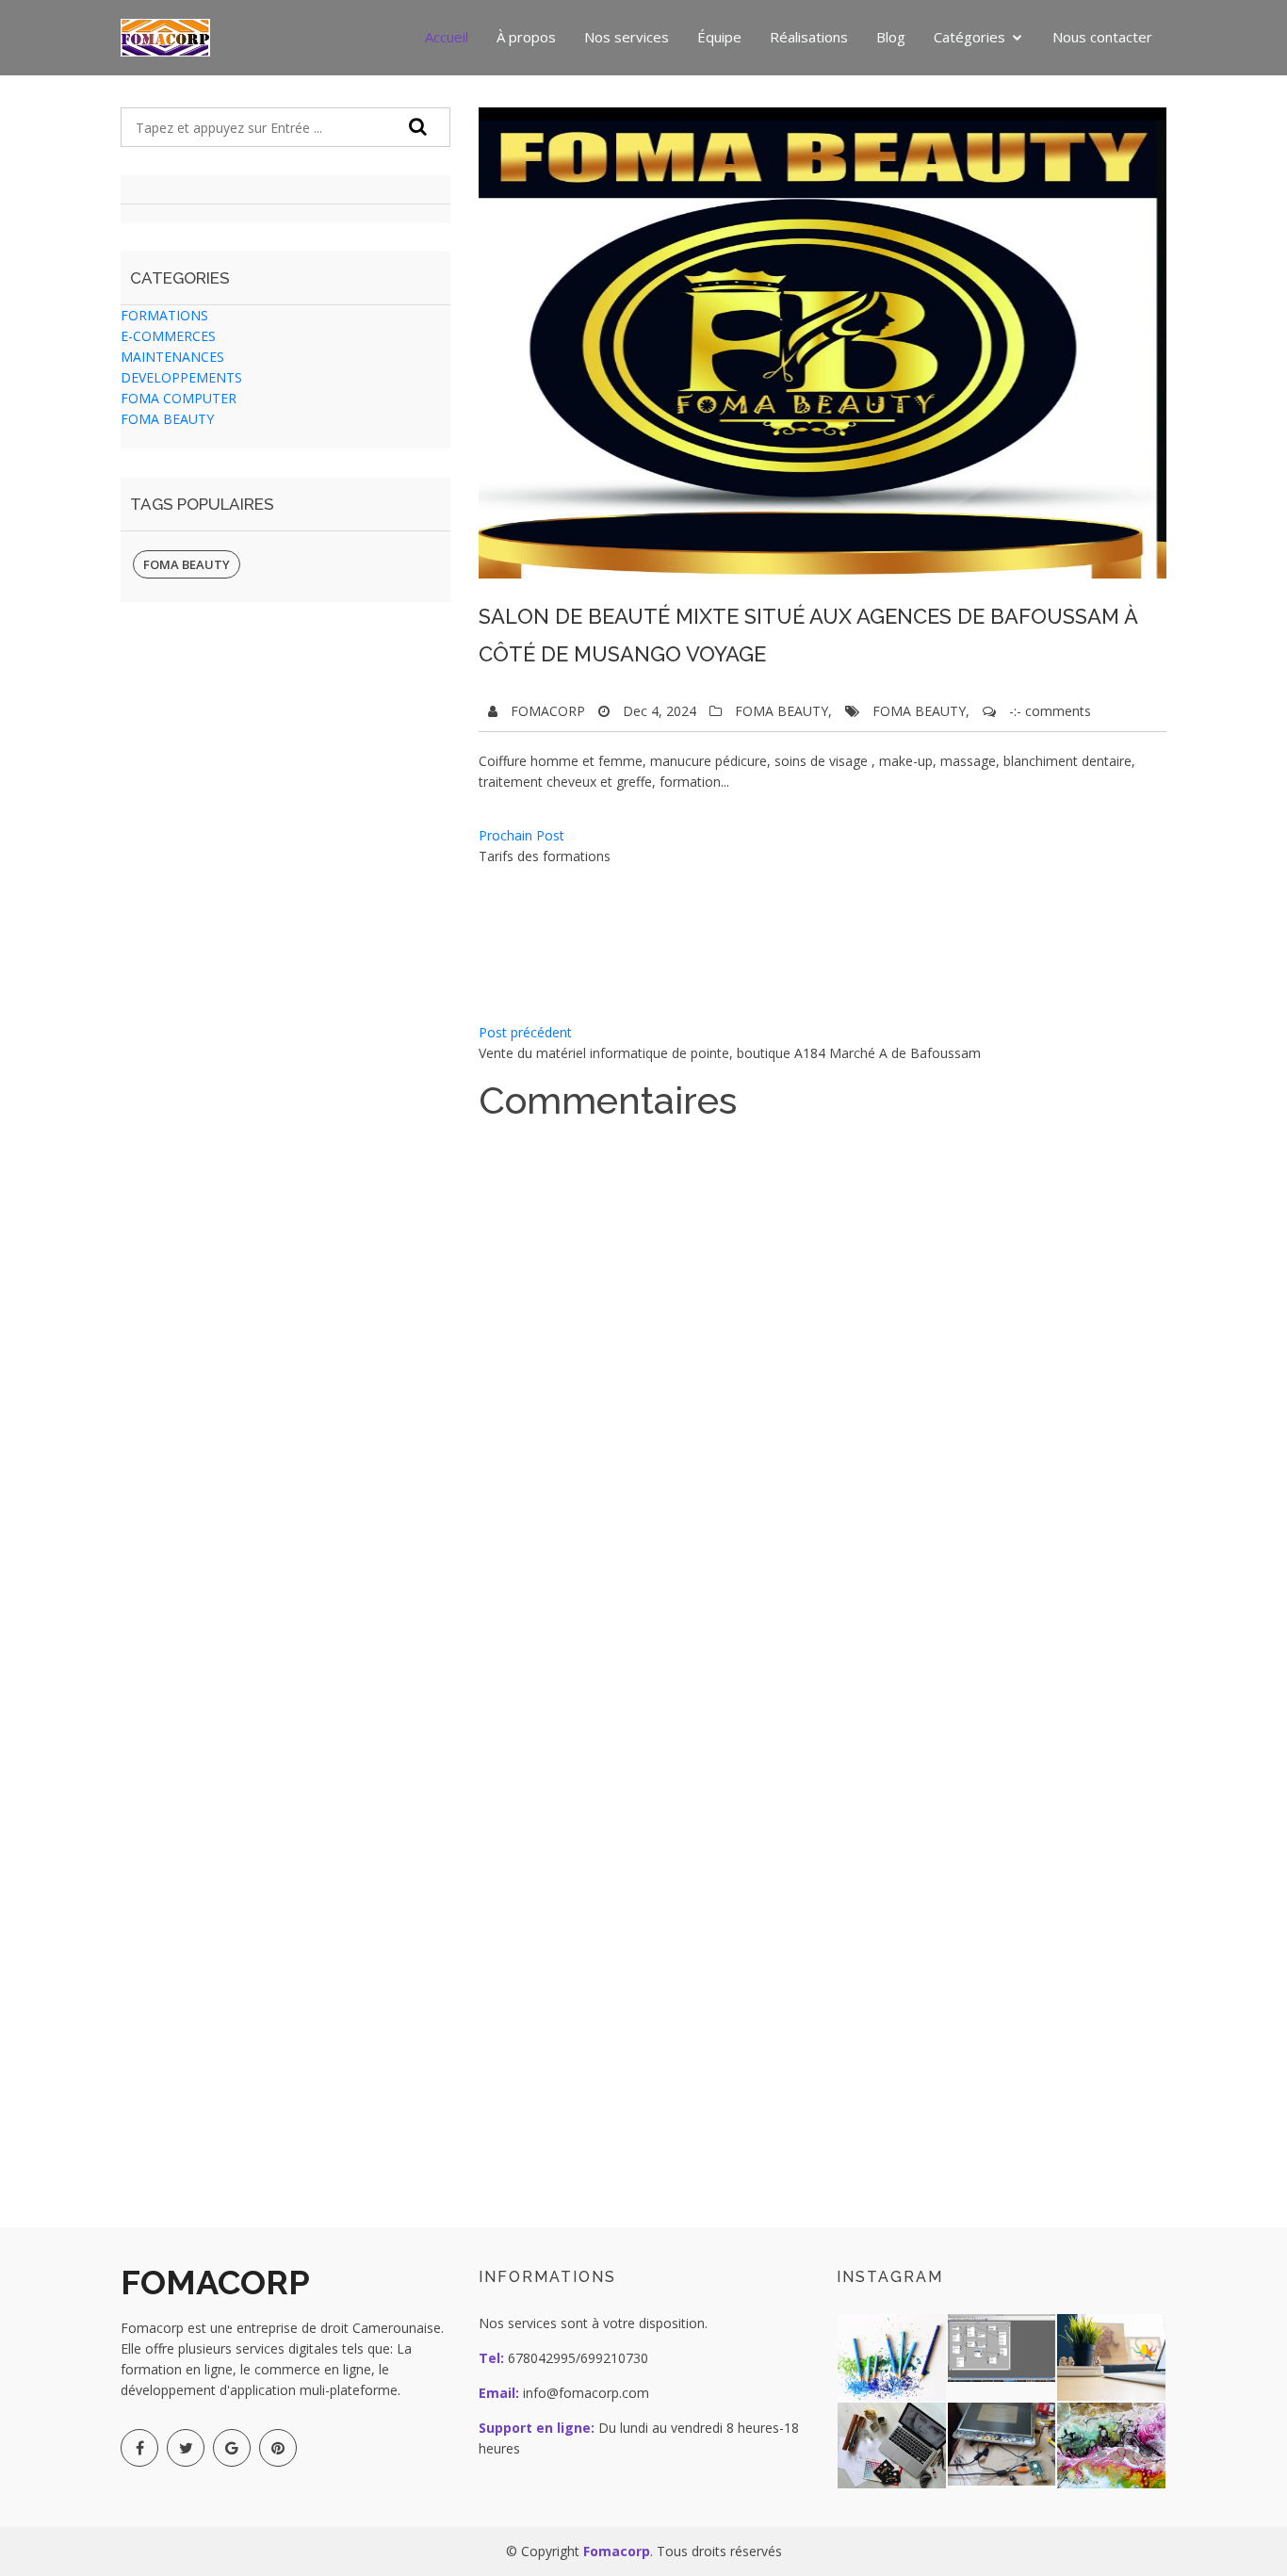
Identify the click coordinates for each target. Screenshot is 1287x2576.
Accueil (447, 37)
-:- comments (1050, 711)
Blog (891, 37)
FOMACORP (548, 711)
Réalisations (809, 37)
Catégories (969, 37)
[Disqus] (785, 1366)
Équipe (719, 37)
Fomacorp (617, 2551)
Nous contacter (1102, 37)
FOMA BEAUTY (187, 564)
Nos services (627, 37)
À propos (526, 37)
